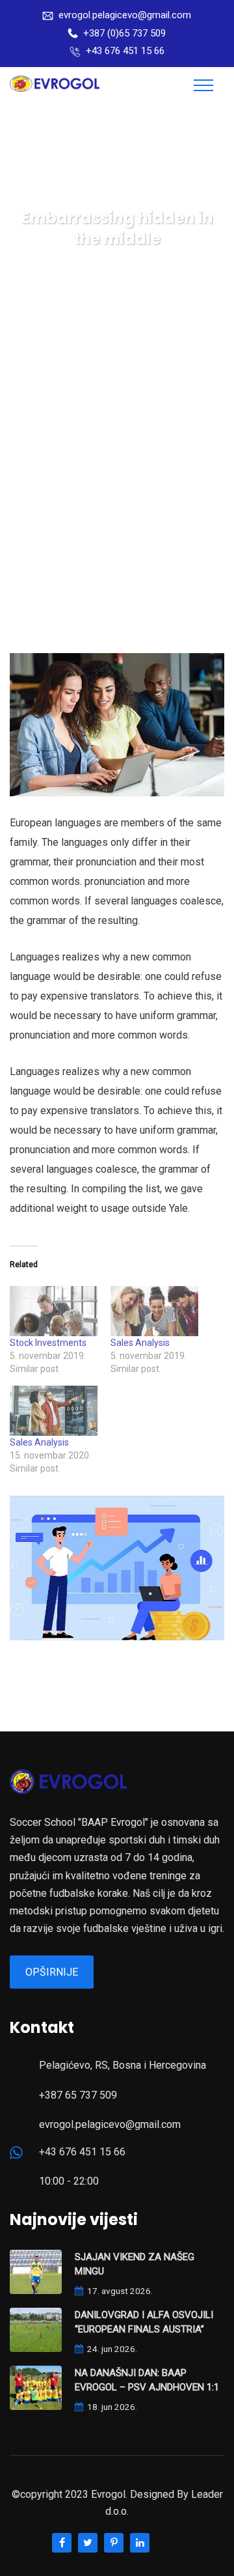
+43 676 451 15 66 (125, 51)
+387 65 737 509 (78, 2095)
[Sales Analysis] (154, 1311)
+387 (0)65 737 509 (124, 33)
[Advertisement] (117, 477)
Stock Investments (48, 1343)
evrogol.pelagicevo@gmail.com (125, 15)
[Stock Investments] (54, 1311)
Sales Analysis (140, 1343)
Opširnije (52, 1972)
